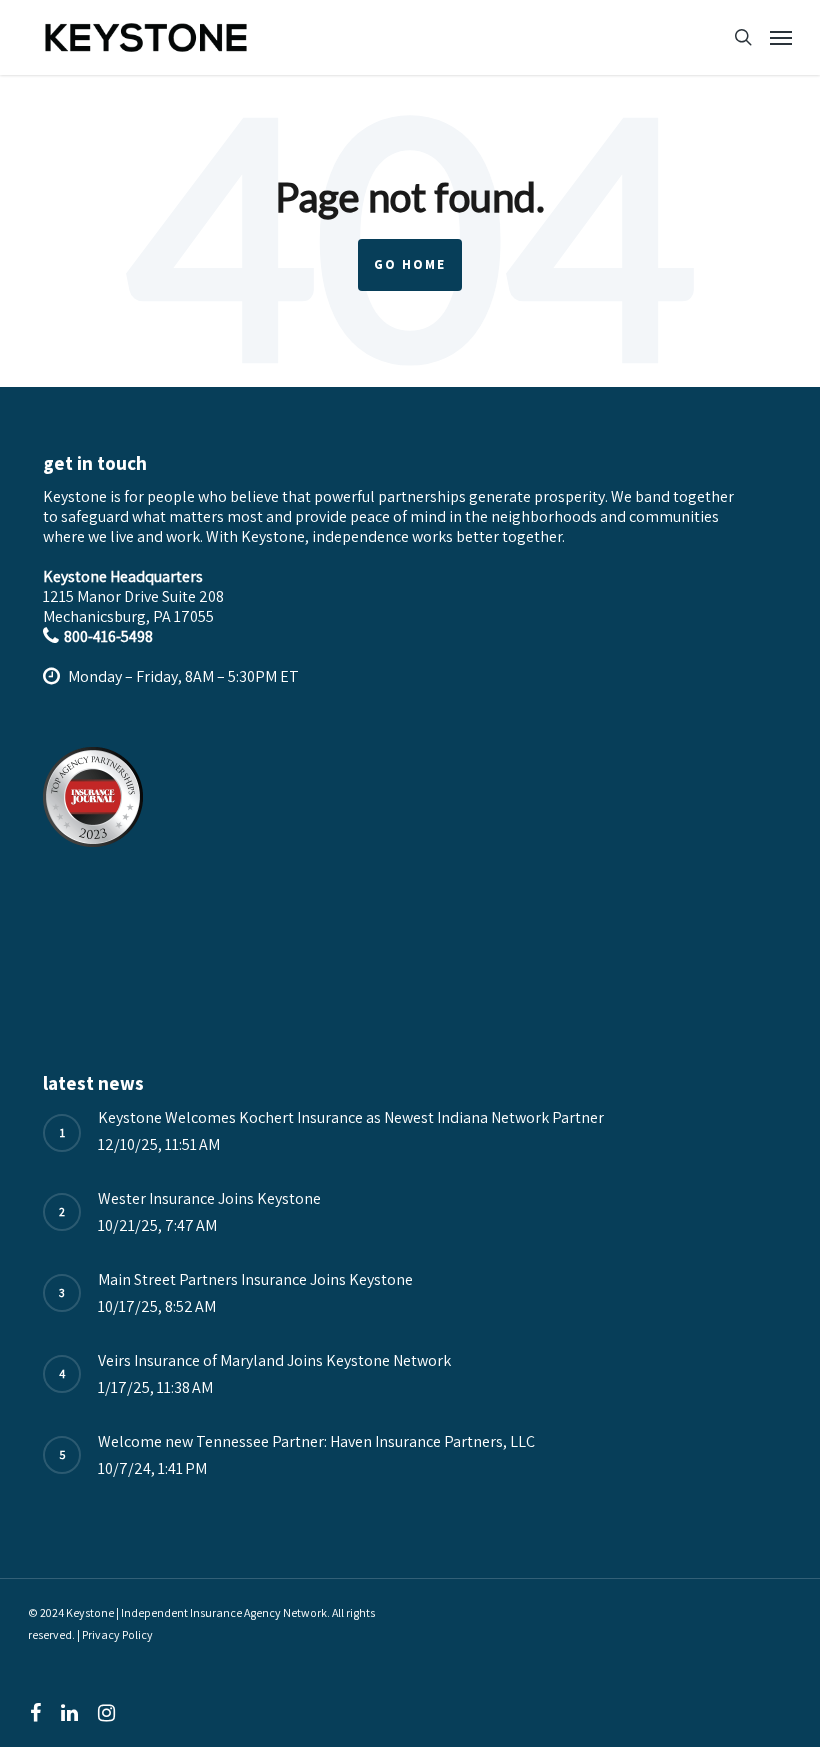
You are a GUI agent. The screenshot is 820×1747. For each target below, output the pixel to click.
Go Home (410, 264)
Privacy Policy (117, 1634)
